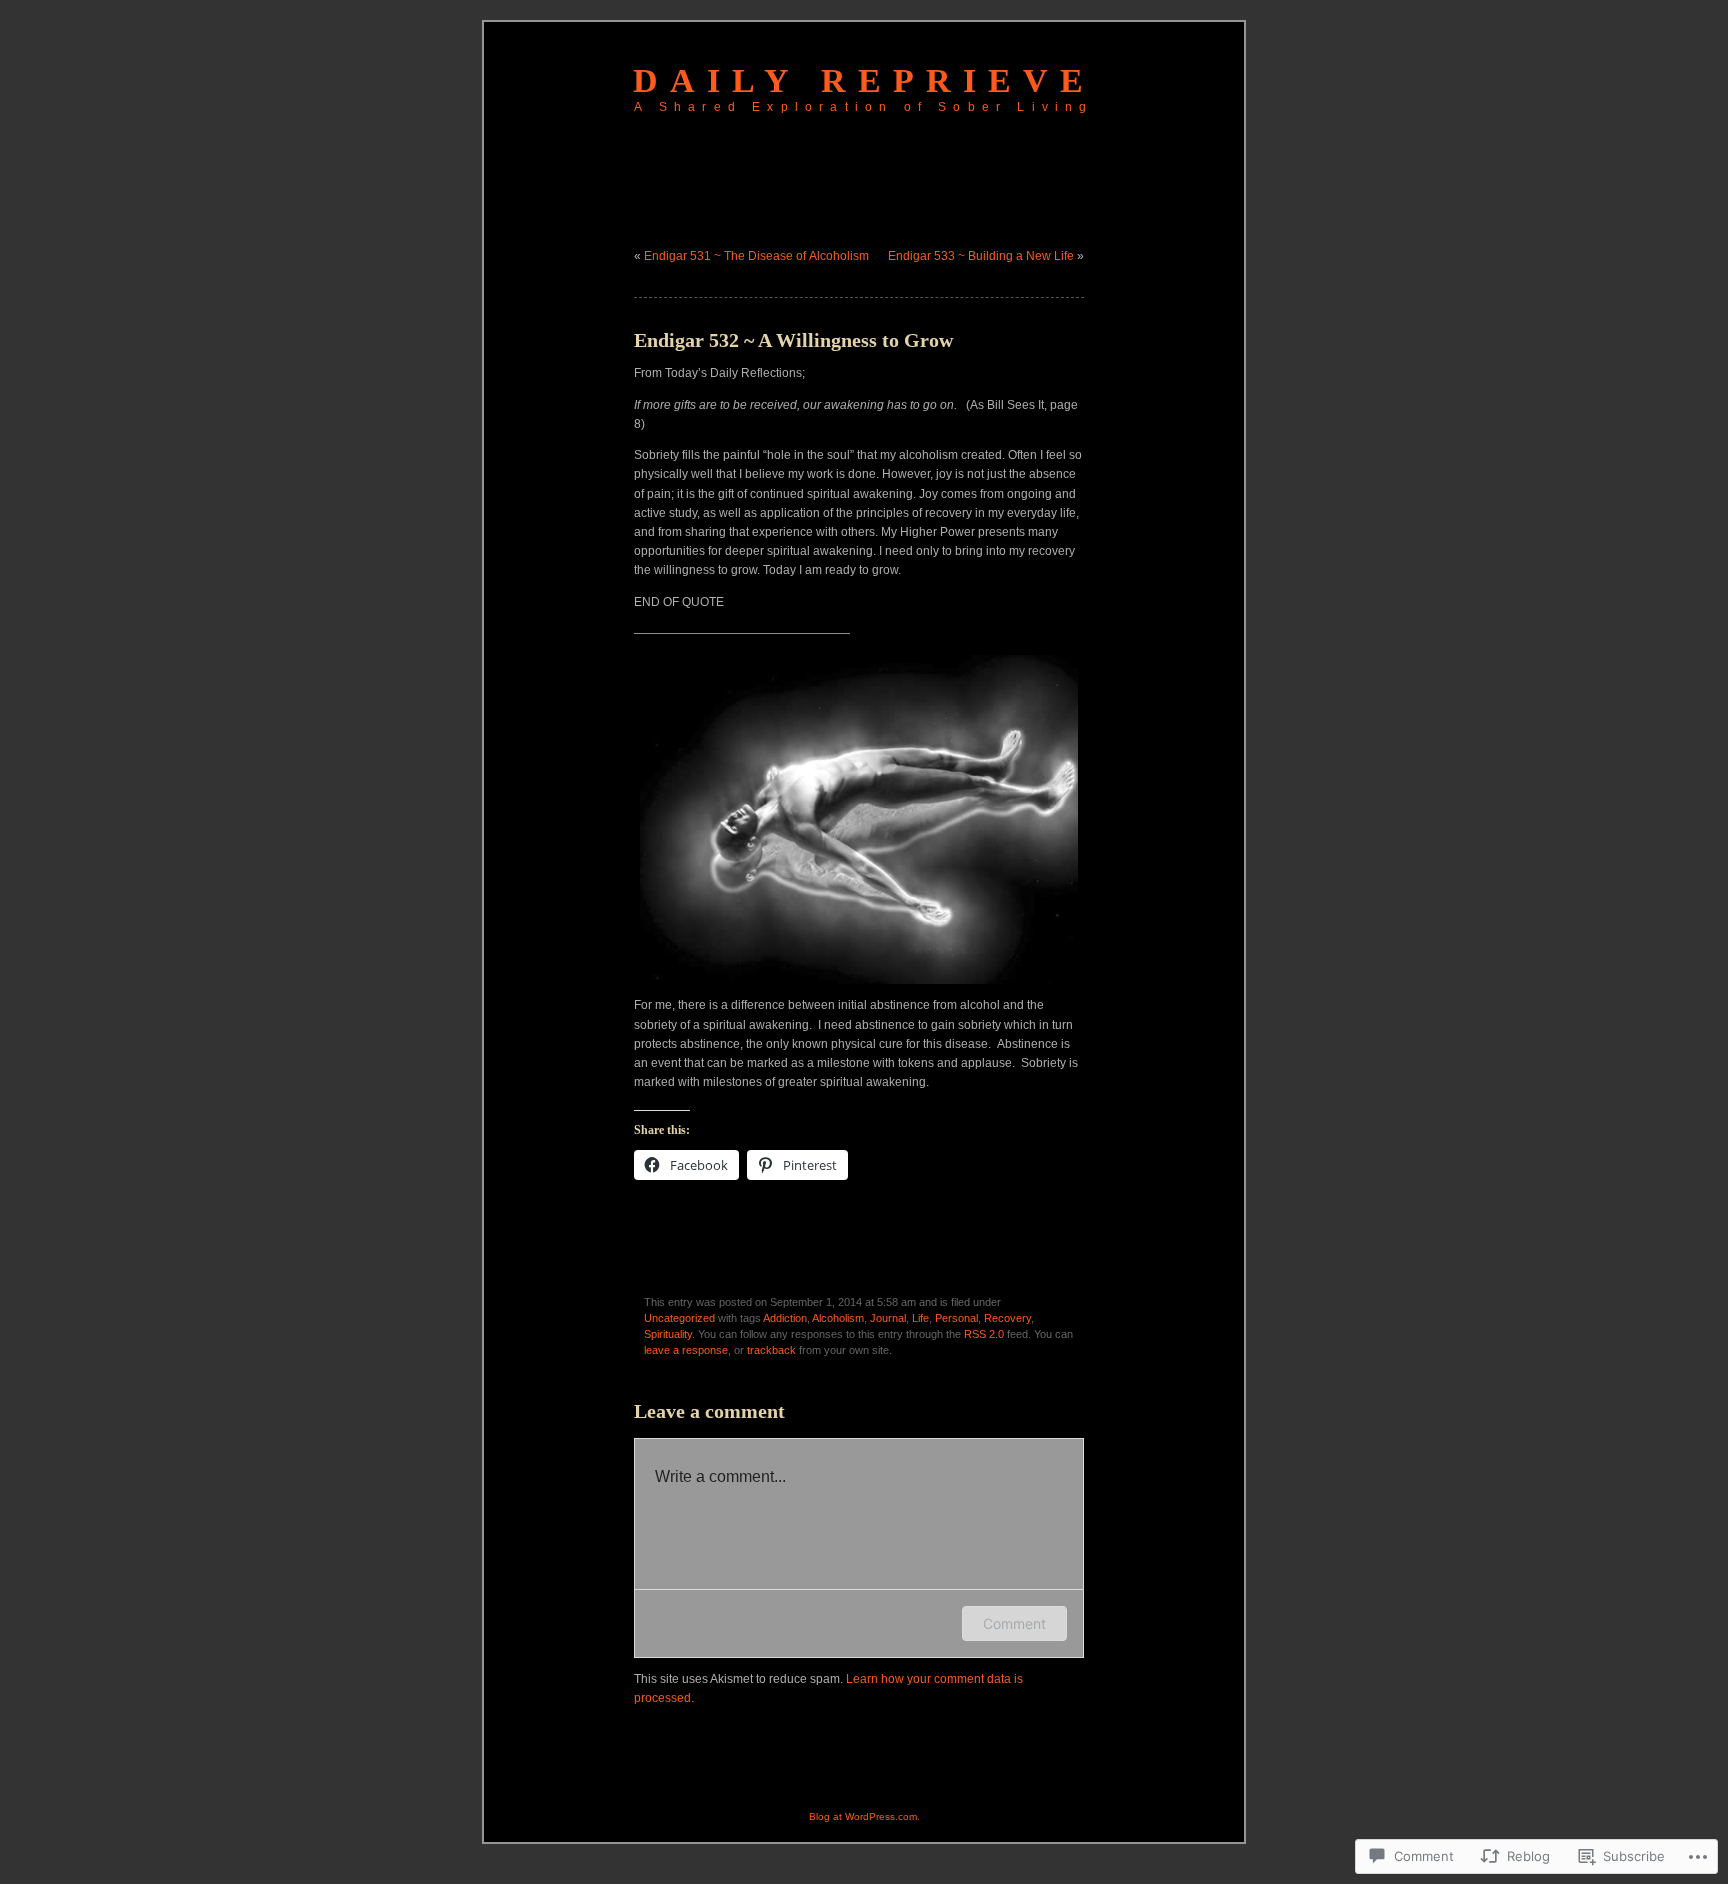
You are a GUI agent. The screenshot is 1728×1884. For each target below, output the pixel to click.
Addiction (785, 1318)
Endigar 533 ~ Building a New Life (981, 256)
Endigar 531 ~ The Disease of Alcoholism (756, 256)
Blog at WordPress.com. (864, 1816)
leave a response (686, 1350)
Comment (1014, 1623)
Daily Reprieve (864, 80)
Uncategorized (679, 1318)
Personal (956, 1318)
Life (920, 1318)
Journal (888, 1318)
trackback (771, 1350)
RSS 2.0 (984, 1334)
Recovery (1007, 1318)
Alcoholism (838, 1318)
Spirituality (668, 1334)
